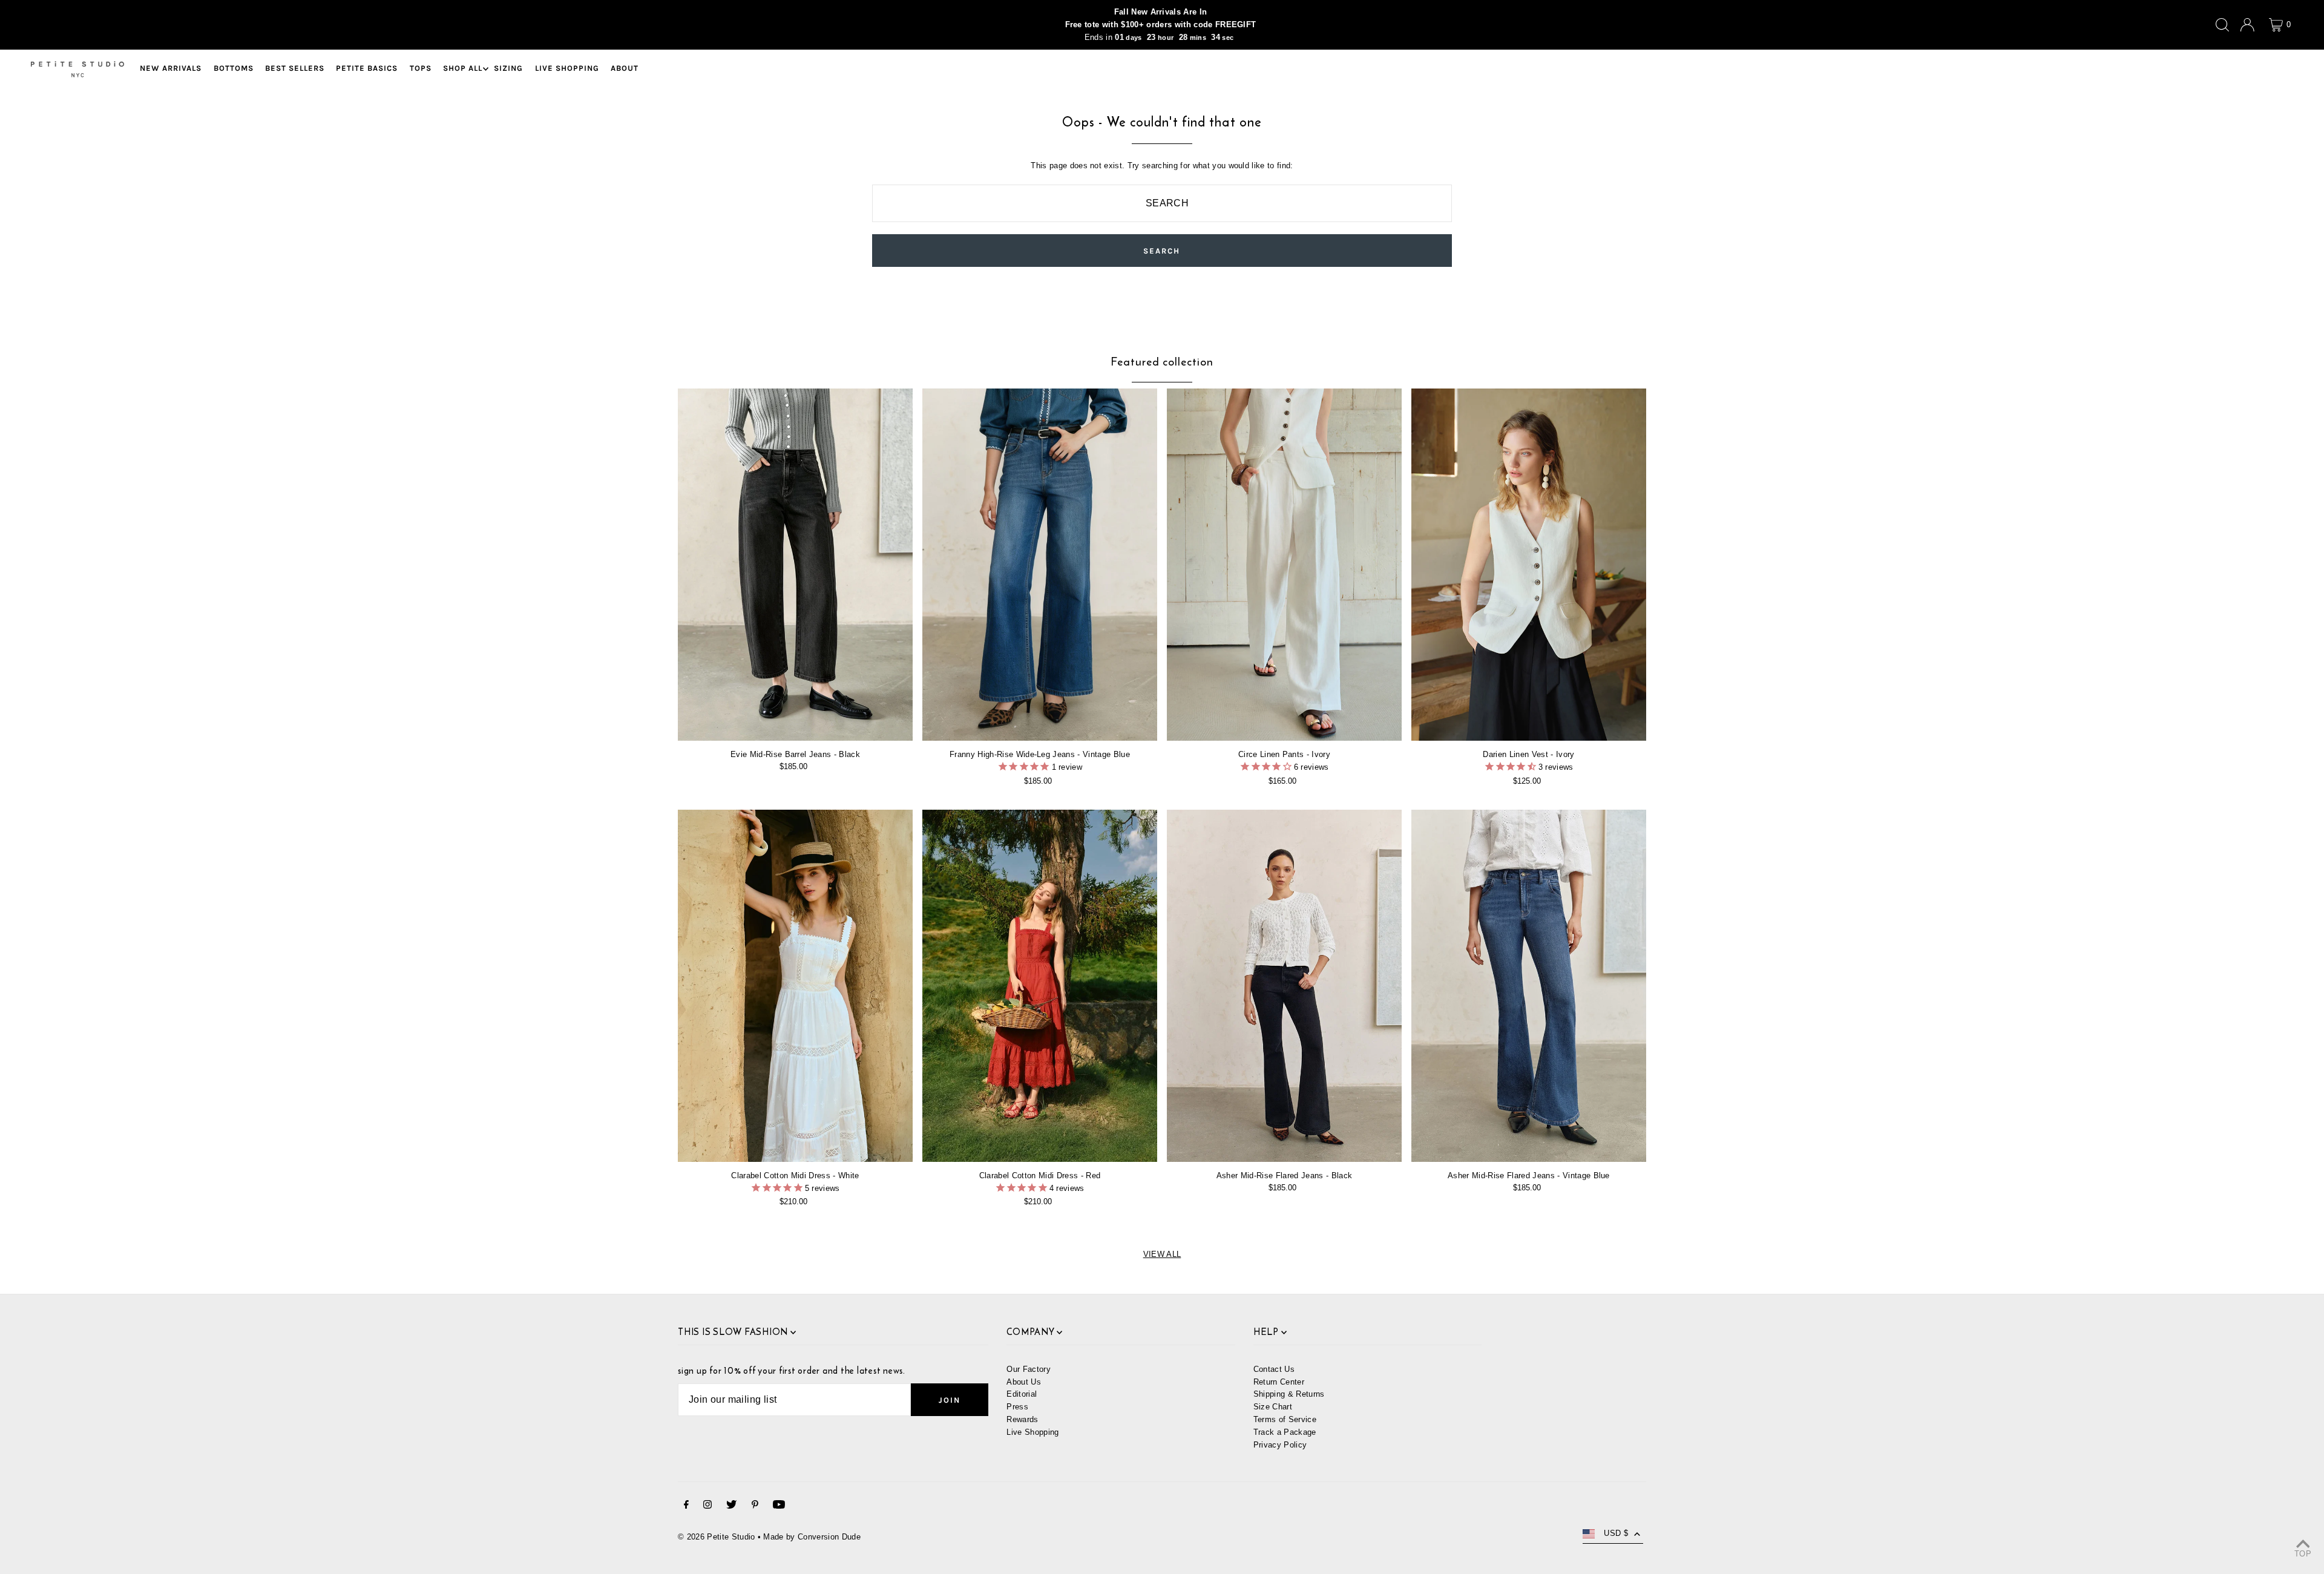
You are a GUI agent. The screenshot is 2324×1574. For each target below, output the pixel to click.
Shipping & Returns (1289, 1394)
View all (1162, 1254)
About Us (1024, 1382)
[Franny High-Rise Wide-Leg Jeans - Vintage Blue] (1040, 565)
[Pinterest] (755, 1507)
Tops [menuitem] (421, 69)
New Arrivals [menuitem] (171, 69)
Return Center (1279, 1382)
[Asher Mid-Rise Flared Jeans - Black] (1284, 986)
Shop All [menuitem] (463, 69)
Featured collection (1162, 362)
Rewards (1022, 1419)
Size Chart (1273, 1407)
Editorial (1022, 1394)
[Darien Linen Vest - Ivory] (1529, 565)
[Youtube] (779, 1507)
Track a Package (1285, 1432)
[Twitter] (731, 1507)
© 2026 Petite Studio (717, 1537)
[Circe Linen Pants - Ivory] (1284, 565)
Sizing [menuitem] (508, 69)
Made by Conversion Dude (812, 1537)
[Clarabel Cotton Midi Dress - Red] (1040, 986)
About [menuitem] (625, 69)
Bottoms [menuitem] (234, 69)
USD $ (1616, 1533)
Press (1017, 1407)
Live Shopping (1032, 1432)
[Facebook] (686, 1507)
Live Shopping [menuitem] (567, 69)
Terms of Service (1285, 1419)
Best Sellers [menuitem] (295, 69)
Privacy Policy (1280, 1445)
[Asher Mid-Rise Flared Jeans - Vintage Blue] (1529, 986)
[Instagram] (707, 1507)
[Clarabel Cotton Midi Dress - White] (795, 986)
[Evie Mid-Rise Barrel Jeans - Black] (795, 565)
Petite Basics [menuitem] (367, 69)
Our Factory (1029, 1369)
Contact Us (1274, 1369)
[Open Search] (2222, 25)
